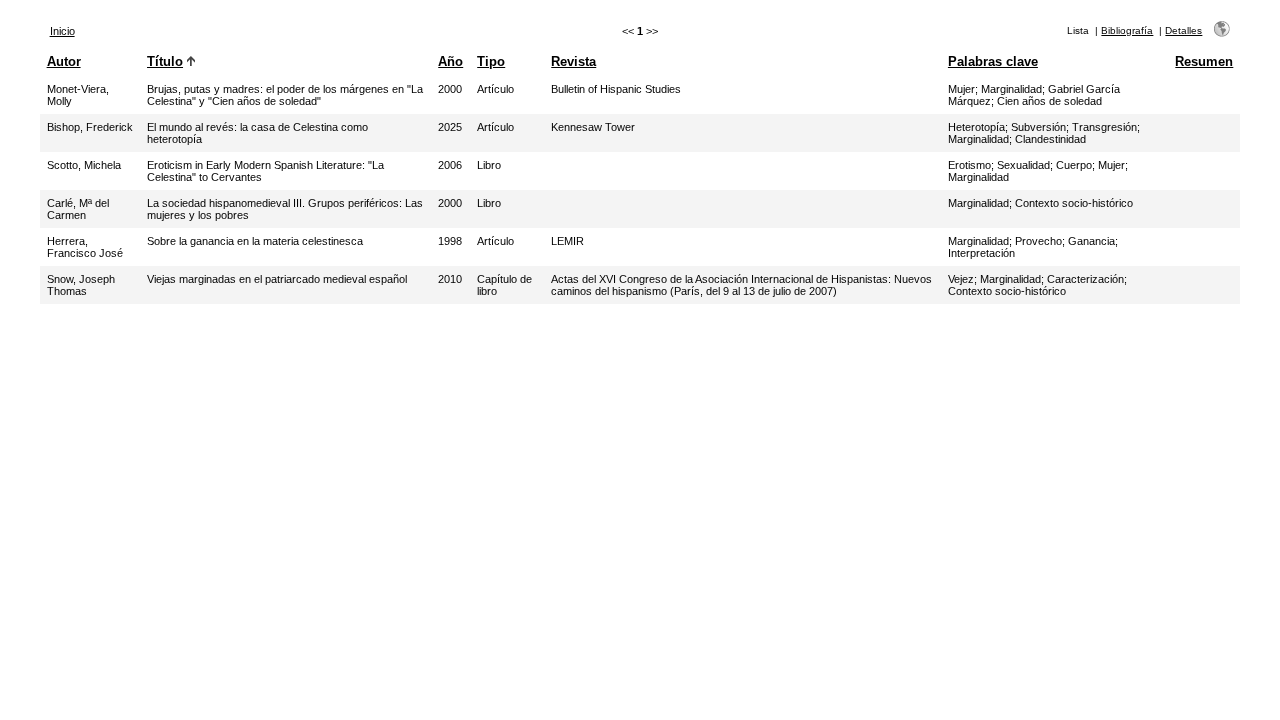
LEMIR (567, 241)
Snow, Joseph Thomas (81, 285)
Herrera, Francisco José (85, 247)
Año (450, 61)
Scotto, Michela (84, 165)
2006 (450, 165)
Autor (64, 61)
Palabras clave (993, 61)
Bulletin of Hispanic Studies (616, 89)
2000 (450, 89)
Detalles (1183, 30)
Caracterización (1085, 279)
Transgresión (1104, 127)
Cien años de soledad (1049, 101)
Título (165, 61)
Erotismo (969, 165)
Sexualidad (1023, 165)
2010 (450, 279)
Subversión (1038, 127)
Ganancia (1091, 241)
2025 (450, 127)
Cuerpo (1074, 165)
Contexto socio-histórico (1074, 203)
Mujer (961, 89)
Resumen (1204, 61)
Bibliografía (1127, 30)
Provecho (1038, 241)
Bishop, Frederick (90, 127)
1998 (450, 241)
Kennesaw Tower (593, 127)
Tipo (491, 61)
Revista (573, 61)
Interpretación (981, 253)
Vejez (961, 279)
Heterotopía (976, 127)
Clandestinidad (1050, 139)
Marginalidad (1011, 89)
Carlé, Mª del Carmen (78, 209)
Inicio (62, 31)
